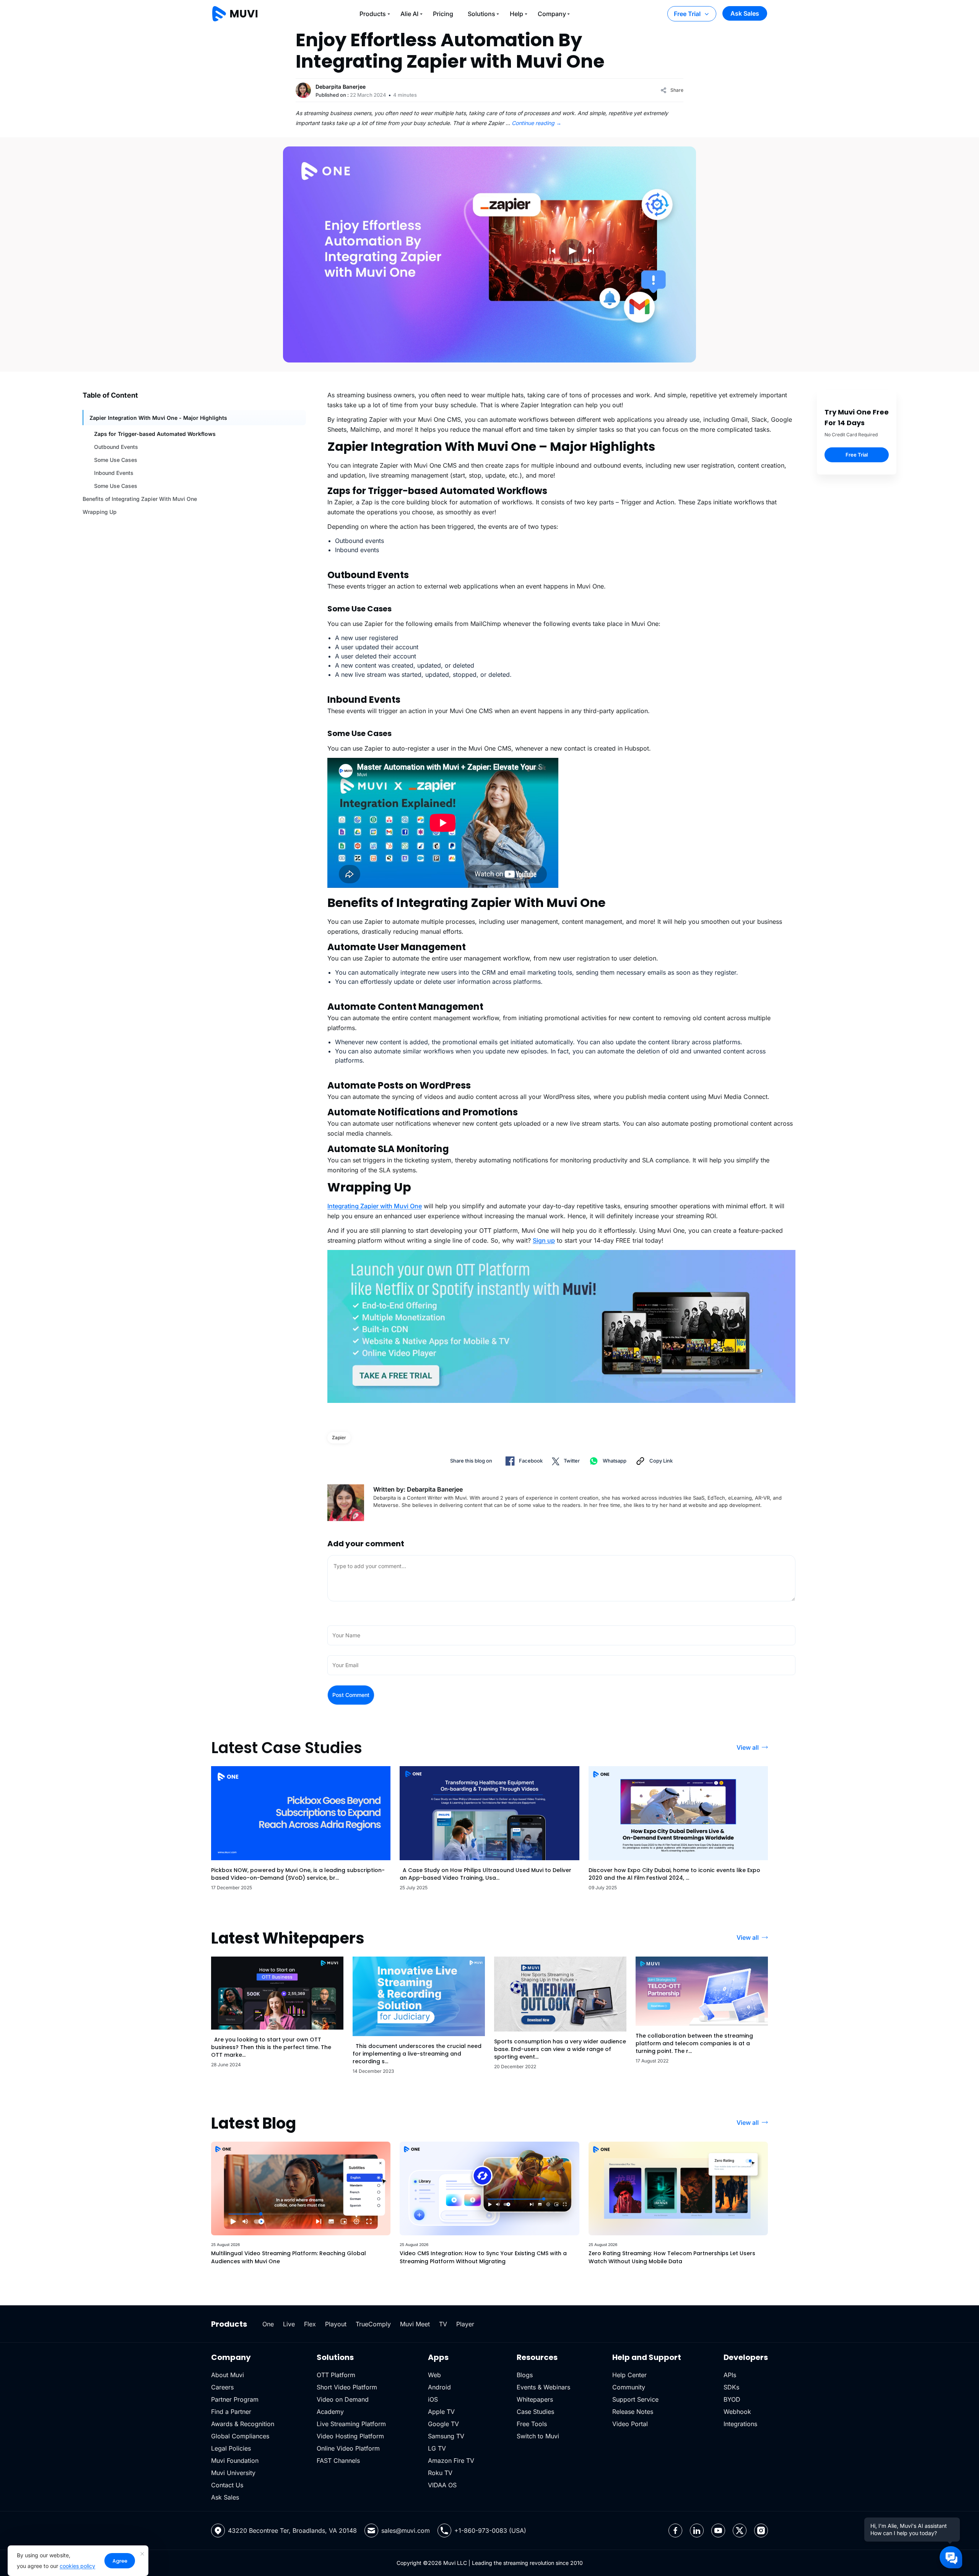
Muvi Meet (415, 2324)
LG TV (437, 2448)
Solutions (481, 14)
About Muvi (228, 2375)
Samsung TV (446, 2436)
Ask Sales (745, 13)
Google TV (443, 2424)
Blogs (525, 2375)
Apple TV (441, 2412)
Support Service (635, 2399)
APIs (730, 2375)
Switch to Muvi (538, 2436)
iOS (433, 2399)
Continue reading (537, 123)
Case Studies (535, 2412)
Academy (330, 2412)
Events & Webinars (543, 2387)
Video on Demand (343, 2399)
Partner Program (235, 2399)
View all (748, 1747)
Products (373, 14)
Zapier (339, 1438)
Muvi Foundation (235, 2461)
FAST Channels (338, 2461)
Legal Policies (231, 2448)
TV (443, 2324)
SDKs (731, 2387)
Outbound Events (116, 447)
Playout (336, 2324)
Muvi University (233, 2473)
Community (629, 2387)
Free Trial (687, 14)
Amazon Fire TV (451, 2461)
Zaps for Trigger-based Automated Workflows (155, 434)
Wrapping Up (100, 512)
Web (434, 2375)
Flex (310, 2324)
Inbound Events (114, 473)
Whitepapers (535, 2399)
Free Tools (532, 2424)
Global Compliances (240, 2436)
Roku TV (440, 2473)
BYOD (732, 2399)
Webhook (737, 2412)
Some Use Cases (116, 460)
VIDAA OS (442, 2485)
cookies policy (77, 2566)
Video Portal (630, 2424)
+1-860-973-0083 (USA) (490, 2530)
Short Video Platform (347, 2387)
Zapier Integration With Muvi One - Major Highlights (158, 418)
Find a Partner (231, 2412)
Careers (222, 2387)
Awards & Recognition (243, 2424)
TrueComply (373, 2324)
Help (516, 14)
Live (289, 2324)
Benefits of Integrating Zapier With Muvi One (140, 499)
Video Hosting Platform (350, 2436)
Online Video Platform (348, 2448)
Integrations (740, 2424)
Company (552, 14)
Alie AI (409, 14)
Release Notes (633, 2412)
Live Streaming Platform (351, 2424)
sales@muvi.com (406, 2530)
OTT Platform (336, 2375)
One (268, 2324)
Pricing (443, 14)
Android (439, 2387)
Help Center (629, 2375)
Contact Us (227, 2485)
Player (465, 2324)
